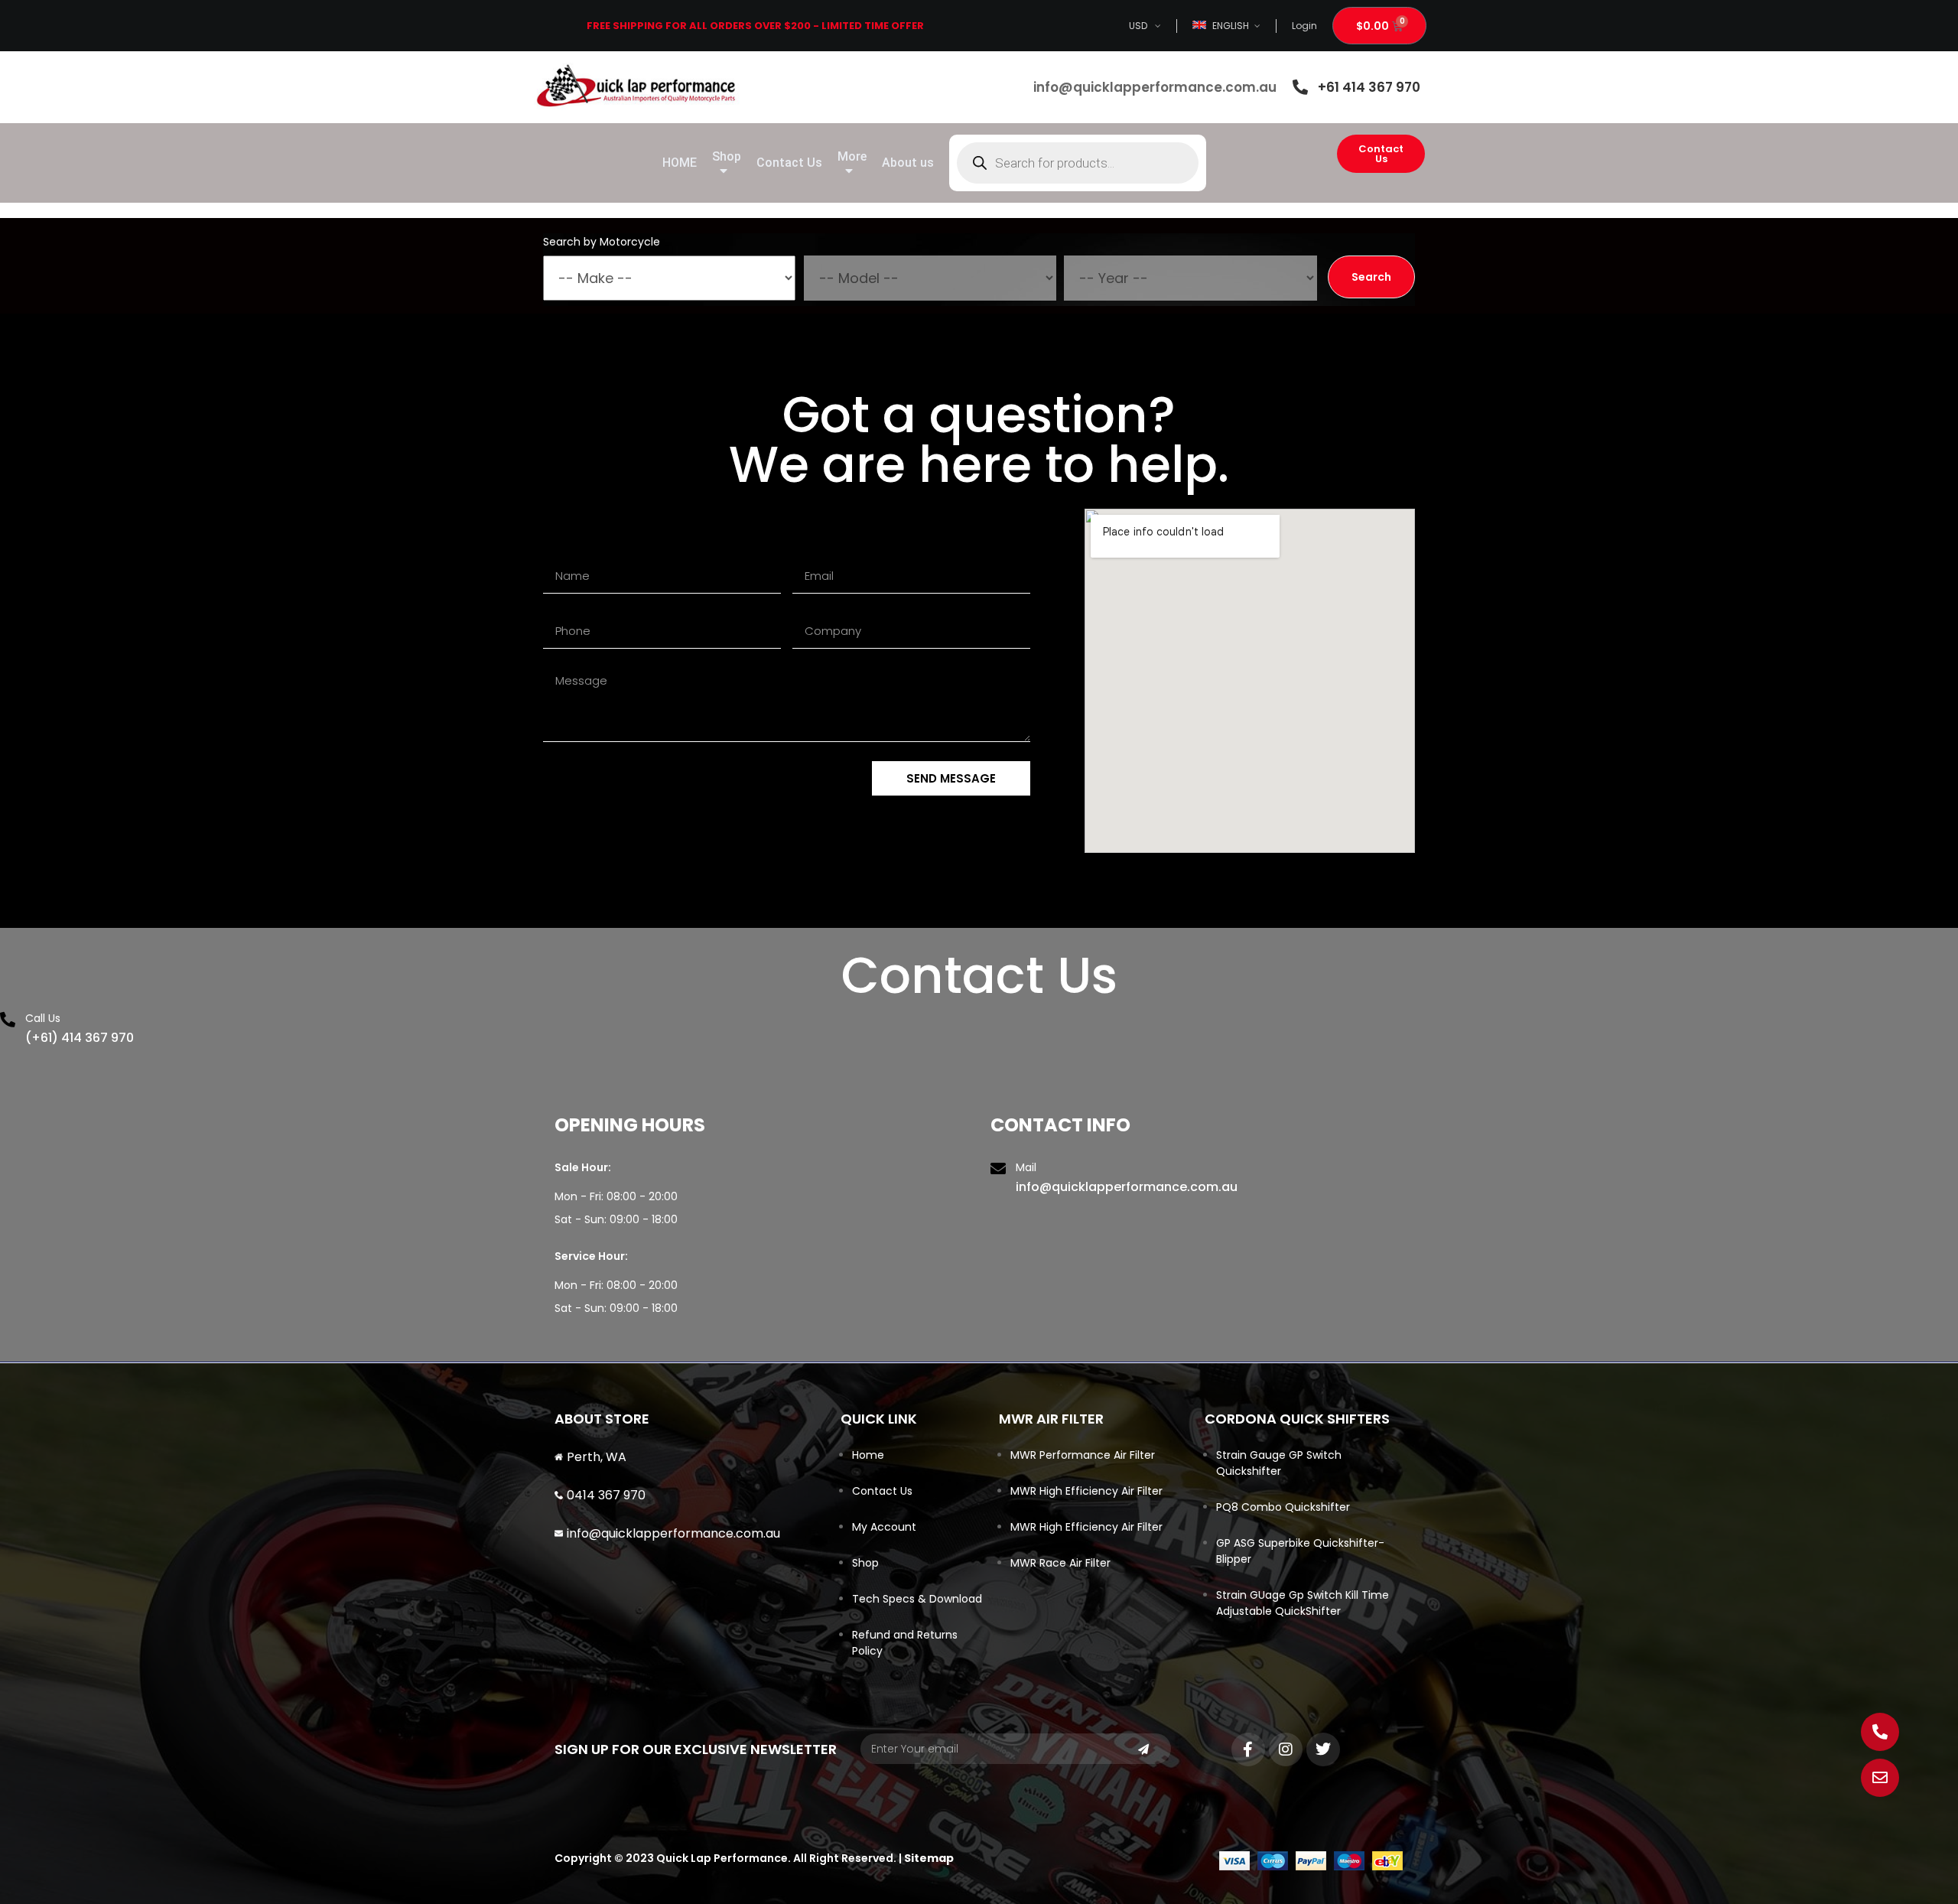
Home (868, 1455)
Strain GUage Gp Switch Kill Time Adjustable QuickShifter (1303, 1603)
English (1231, 26)
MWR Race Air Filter (1060, 1563)
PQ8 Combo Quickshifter (1283, 1507)
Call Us (43, 1018)
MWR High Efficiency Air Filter (1086, 1491)
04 (575, 1495)
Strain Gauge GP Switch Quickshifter (1279, 1463)
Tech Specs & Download (917, 1599)
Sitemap (929, 1858)
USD (1138, 26)
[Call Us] (8, 1020)
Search (1371, 277)
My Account (884, 1527)
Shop (865, 1563)
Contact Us (882, 1491)
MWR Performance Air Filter (1083, 1455)
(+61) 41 (49, 1038)
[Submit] (1143, 1749)
